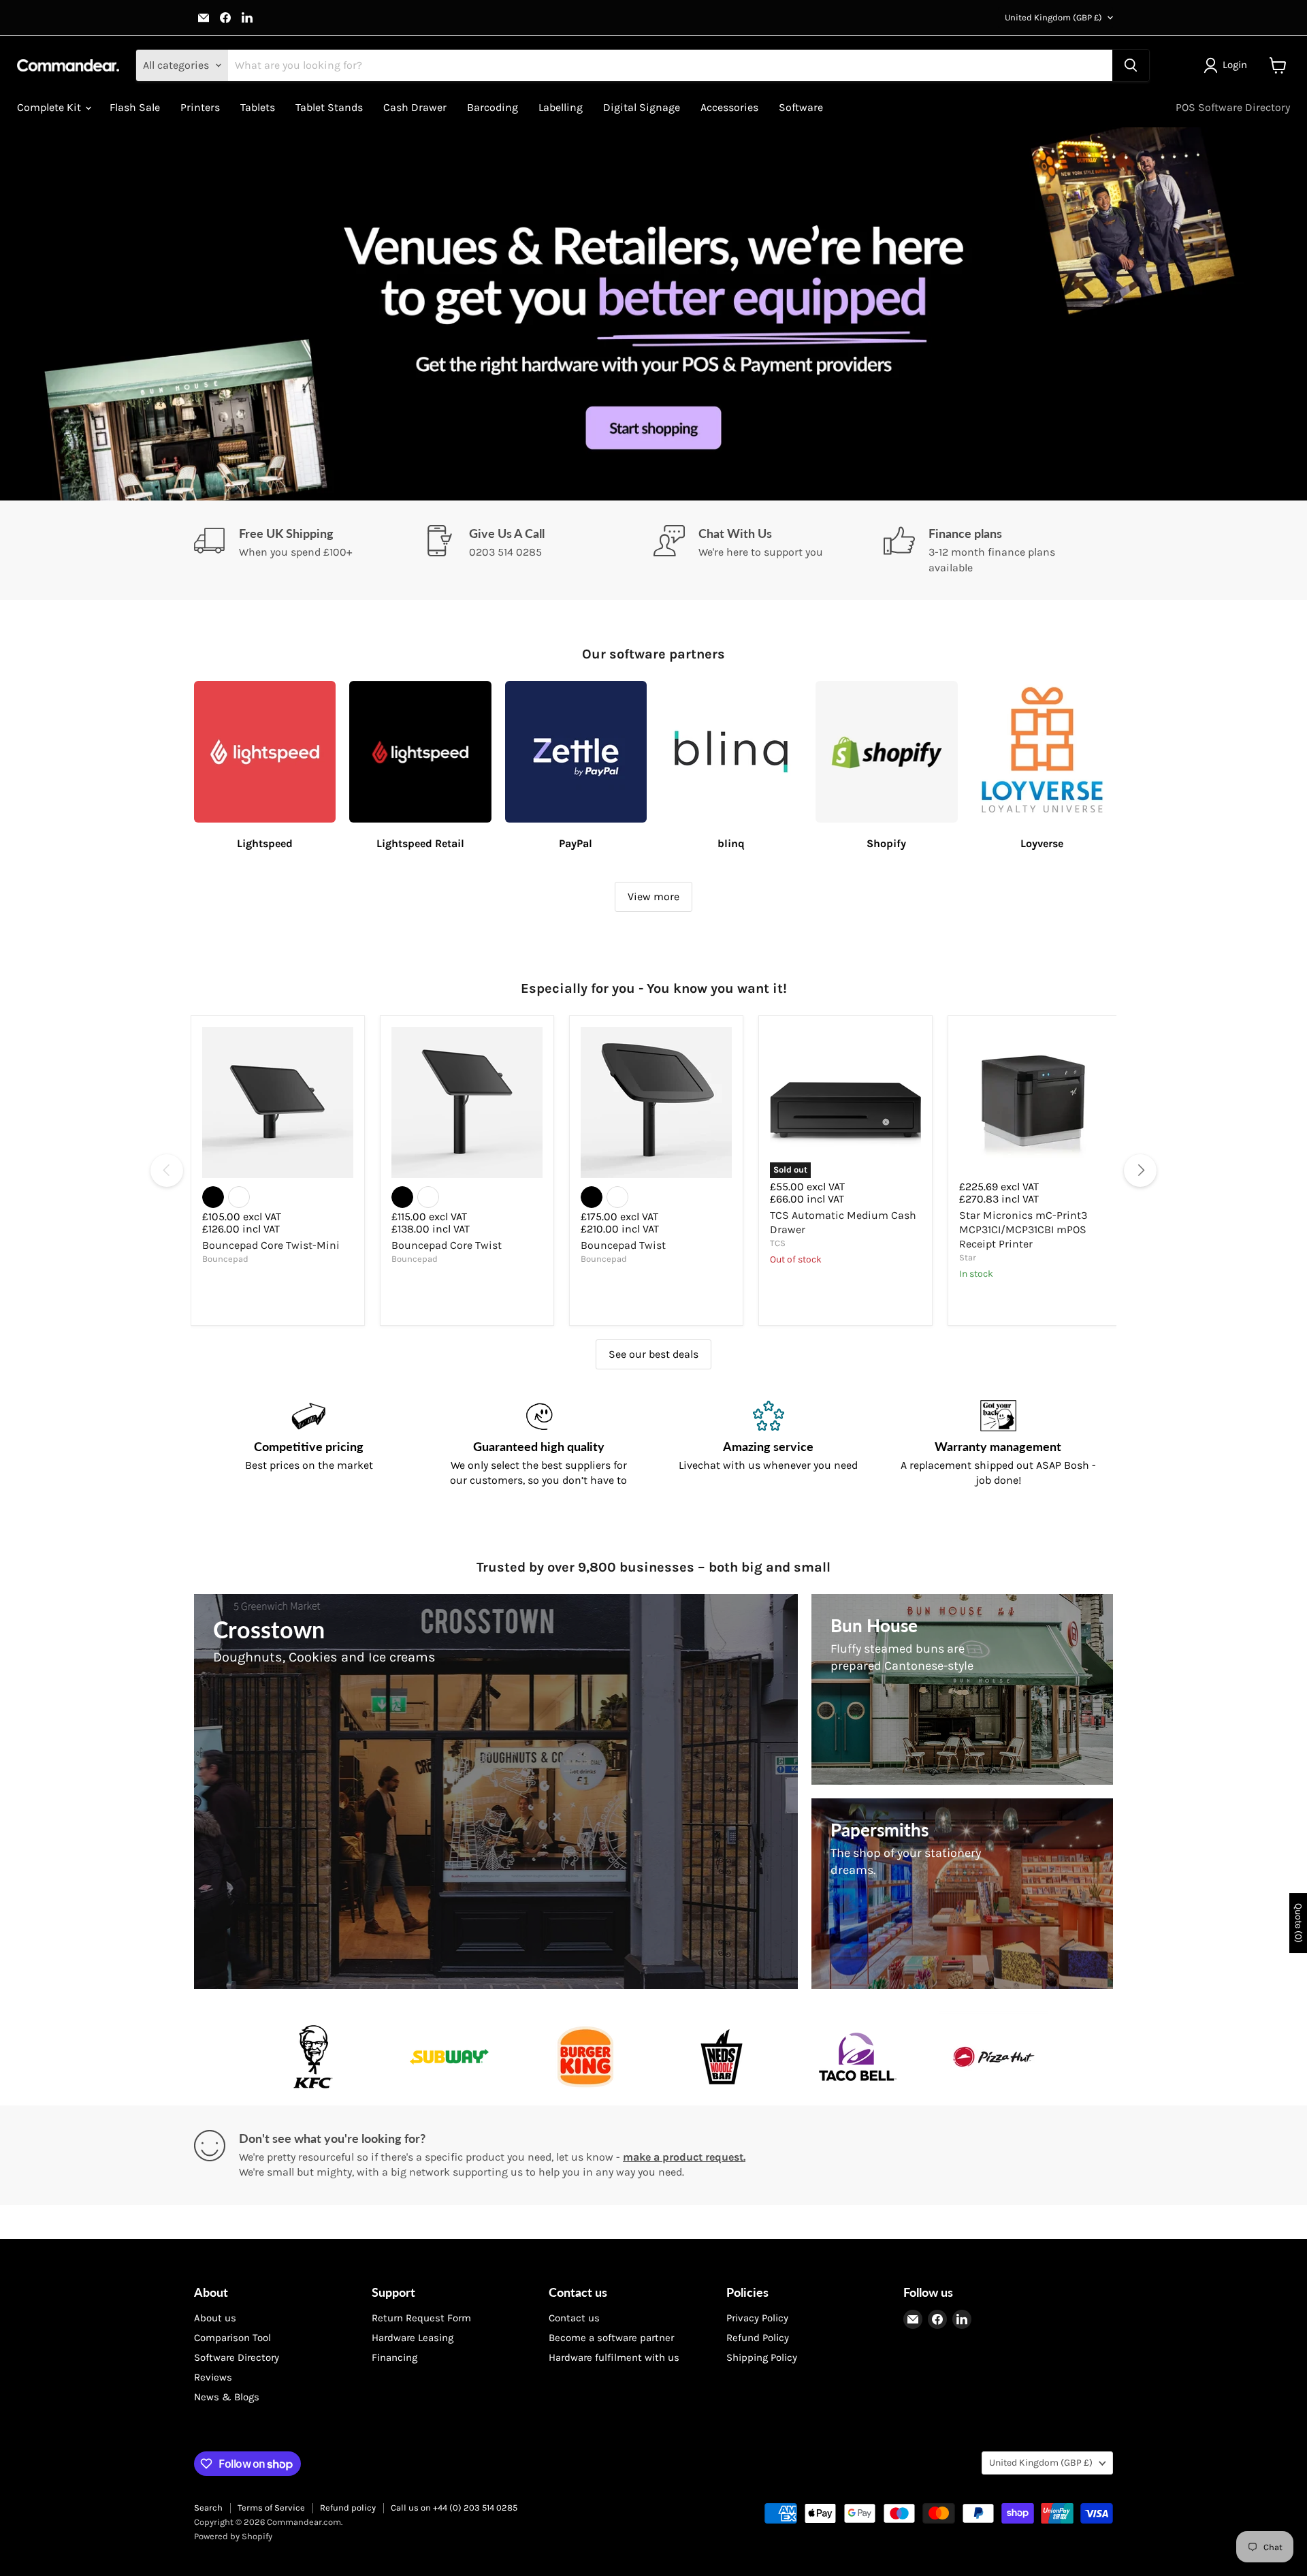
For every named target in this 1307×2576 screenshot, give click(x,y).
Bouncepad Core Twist (447, 1245)
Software (801, 107)
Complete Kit (50, 107)
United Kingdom (1053, 17)
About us (215, 2318)
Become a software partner (611, 2338)
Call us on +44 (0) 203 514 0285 (454, 2508)
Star (968, 1257)
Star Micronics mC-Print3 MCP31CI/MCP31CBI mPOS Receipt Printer (1023, 1229)
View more (653, 896)
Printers (200, 107)
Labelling (561, 107)
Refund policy (348, 2508)
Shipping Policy (762, 2357)
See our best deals (653, 1354)
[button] (1228, 65)
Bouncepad (225, 1259)
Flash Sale (135, 107)
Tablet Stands (329, 107)
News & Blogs (227, 2397)
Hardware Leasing (413, 2338)
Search (208, 2508)
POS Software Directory (1233, 107)
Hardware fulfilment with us (614, 2357)
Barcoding (493, 107)
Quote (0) (1298, 1923)
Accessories (729, 107)
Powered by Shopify (233, 2536)
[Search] (1131, 65)
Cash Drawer (415, 107)
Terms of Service (271, 2508)
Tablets (258, 107)
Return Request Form (421, 2318)
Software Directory (237, 2357)
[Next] (1140, 1171)
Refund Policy (758, 2338)
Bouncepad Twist (623, 1245)
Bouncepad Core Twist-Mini (271, 1245)
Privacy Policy (757, 2318)
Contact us (574, 2318)
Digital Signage (642, 107)
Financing (394, 2357)
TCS (778, 1243)
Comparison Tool (232, 2338)
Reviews (213, 2377)
